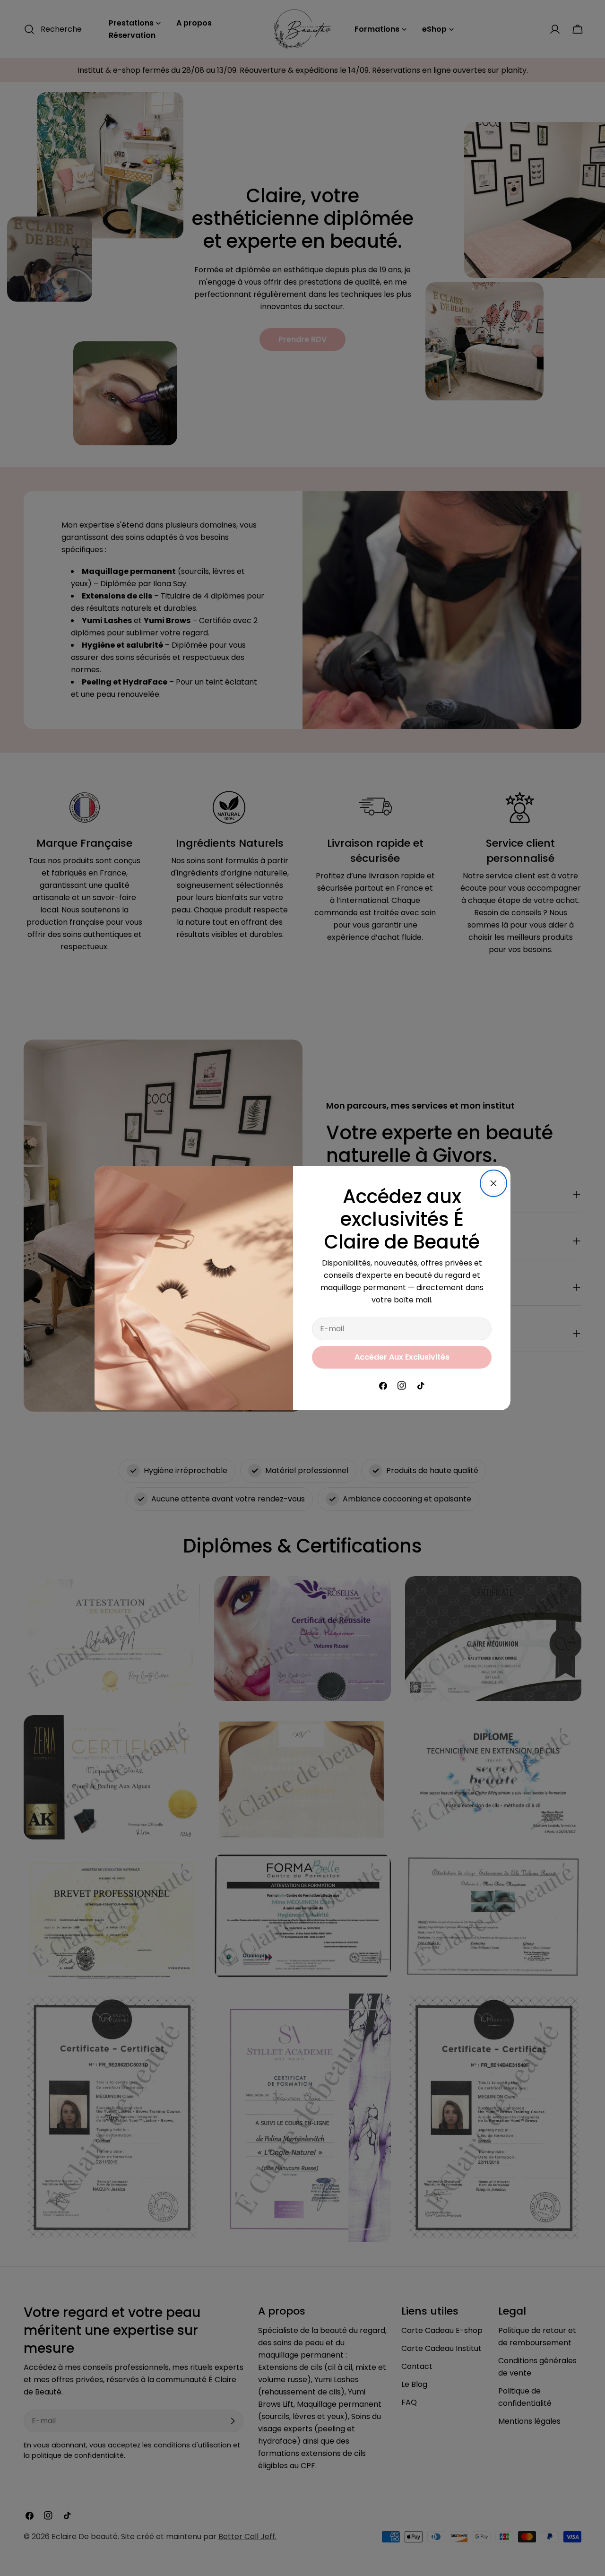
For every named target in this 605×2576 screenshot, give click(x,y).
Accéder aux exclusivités (402, 1357)
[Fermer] (493, 1183)
